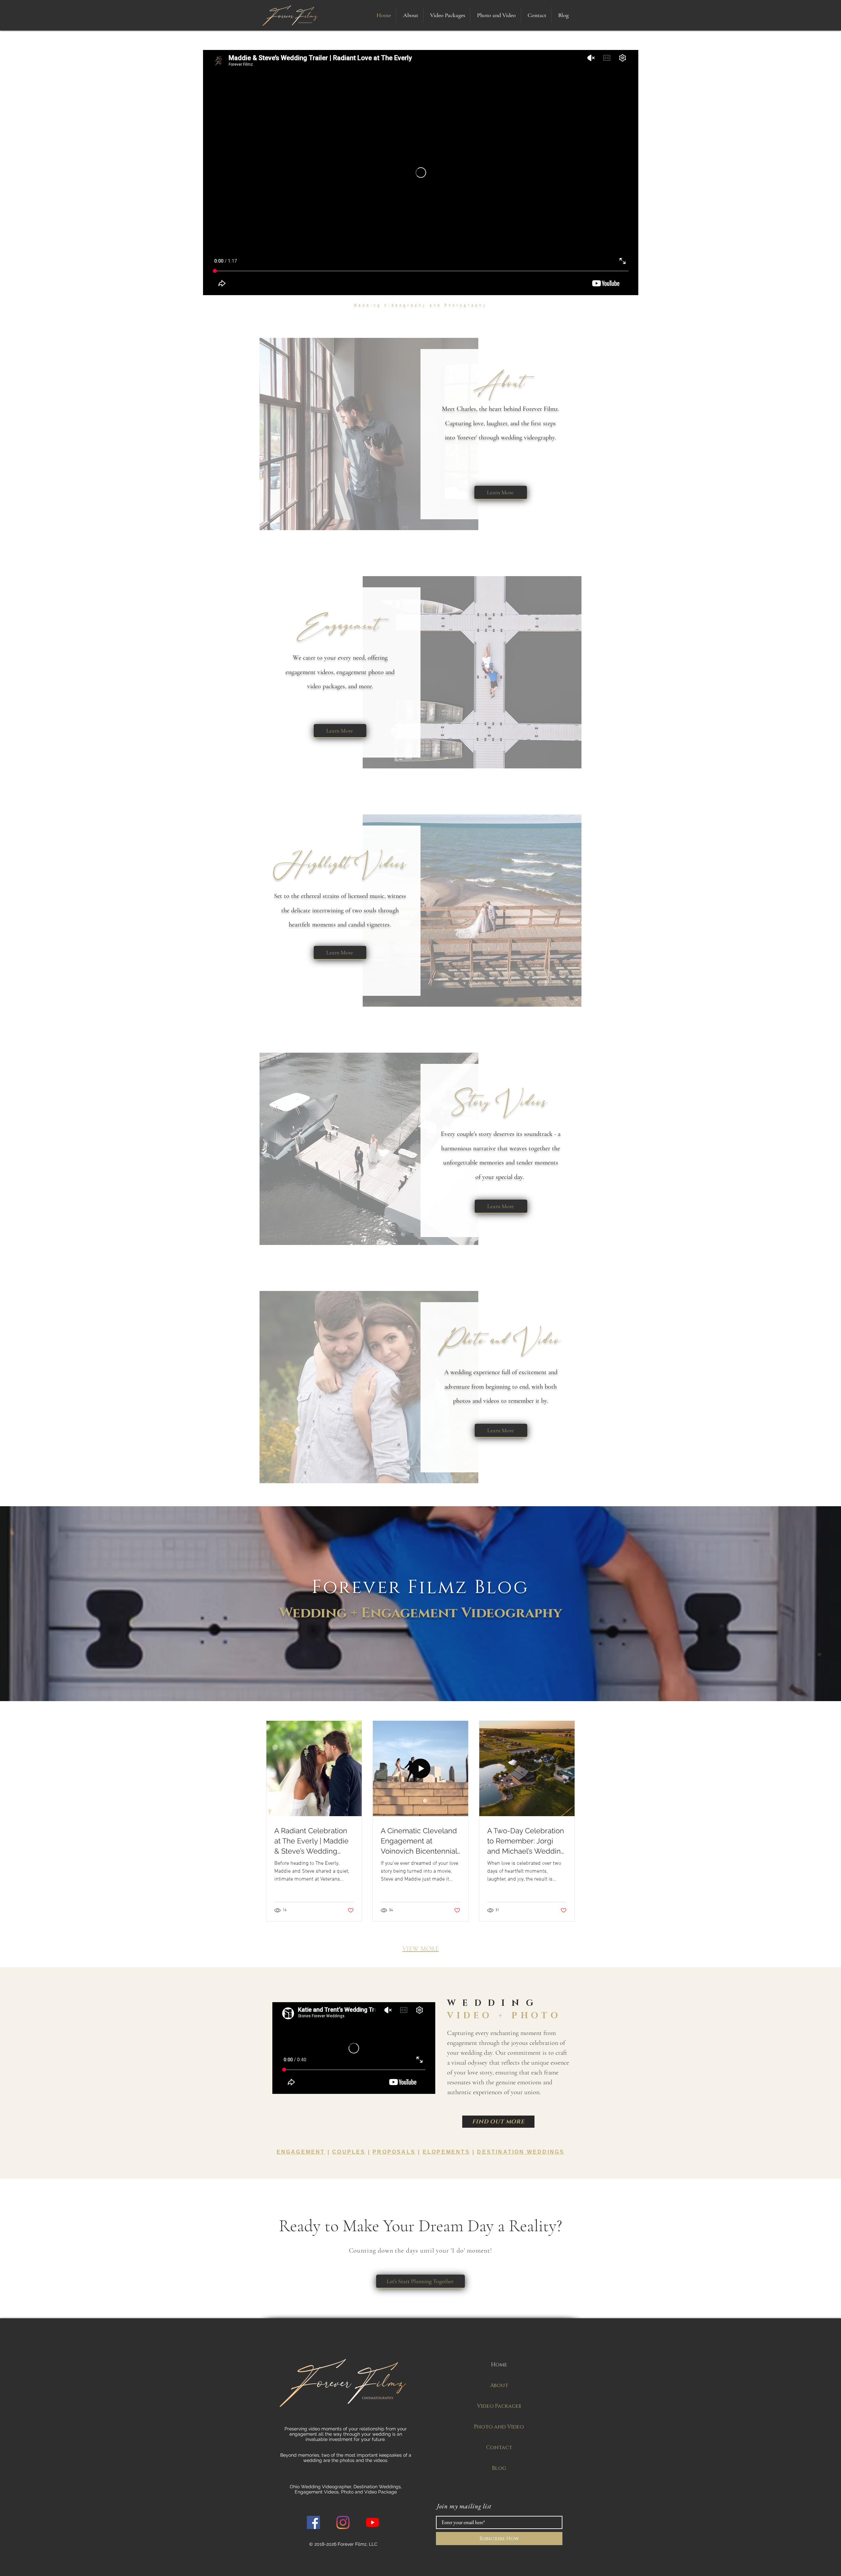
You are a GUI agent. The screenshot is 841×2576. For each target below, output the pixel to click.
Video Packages (499, 2406)
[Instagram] (343, 2522)
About (499, 2385)
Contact (499, 2447)
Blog (499, 2468)
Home (499, 2365)
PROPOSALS (394, 2152)
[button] (447, 15)
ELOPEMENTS (446, 2152)
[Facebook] (313, 2522)
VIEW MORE (421, 1949)
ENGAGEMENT (301, 2152)
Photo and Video (499, 2427)
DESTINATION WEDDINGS (521, 2152)
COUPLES (349, 2152)
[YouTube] (373, 2522)
